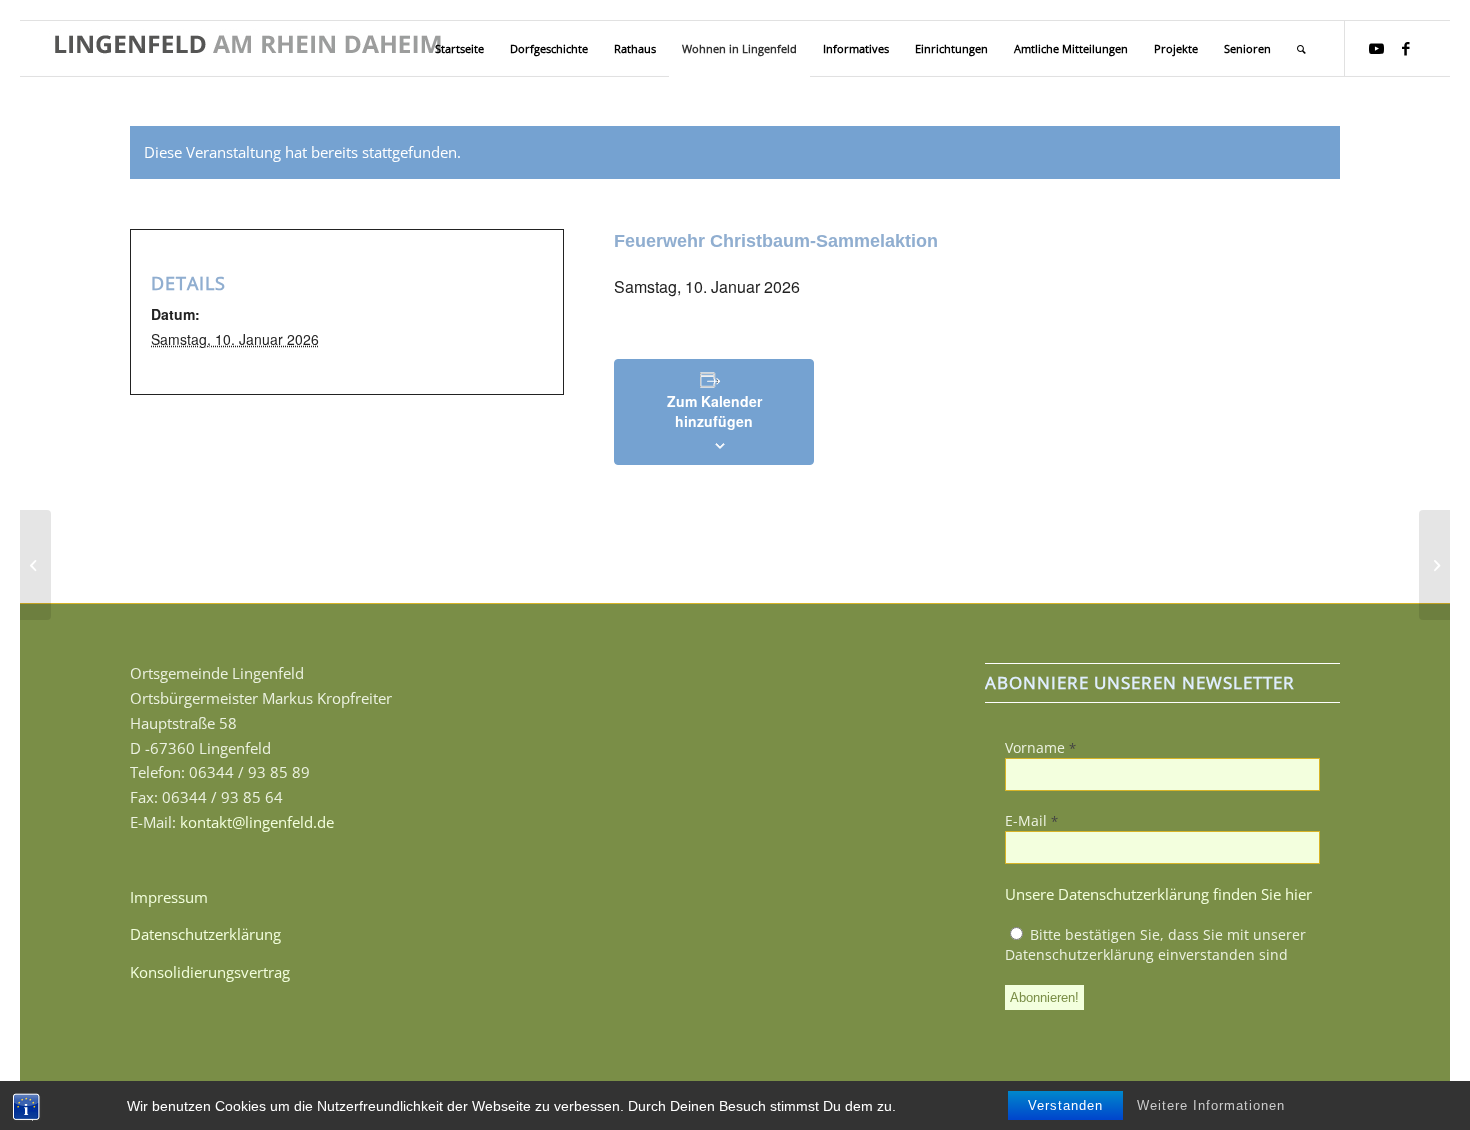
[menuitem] (459, 48)
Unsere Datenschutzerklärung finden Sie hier (1158, 894)
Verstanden (1065, 1105)
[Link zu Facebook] (1406, 48)
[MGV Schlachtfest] (35, 565)
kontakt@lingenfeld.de (257, 822)
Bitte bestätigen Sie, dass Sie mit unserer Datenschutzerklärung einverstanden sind (1155, 944)
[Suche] (1301, 48)
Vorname (1040, 747)
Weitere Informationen (1211, 1105)
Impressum (169, 897)
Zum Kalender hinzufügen (714, 411)
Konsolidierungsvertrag (210, 972)
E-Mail (1031, 820)
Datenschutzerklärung (205, 934)
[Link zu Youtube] (1376, 48)
